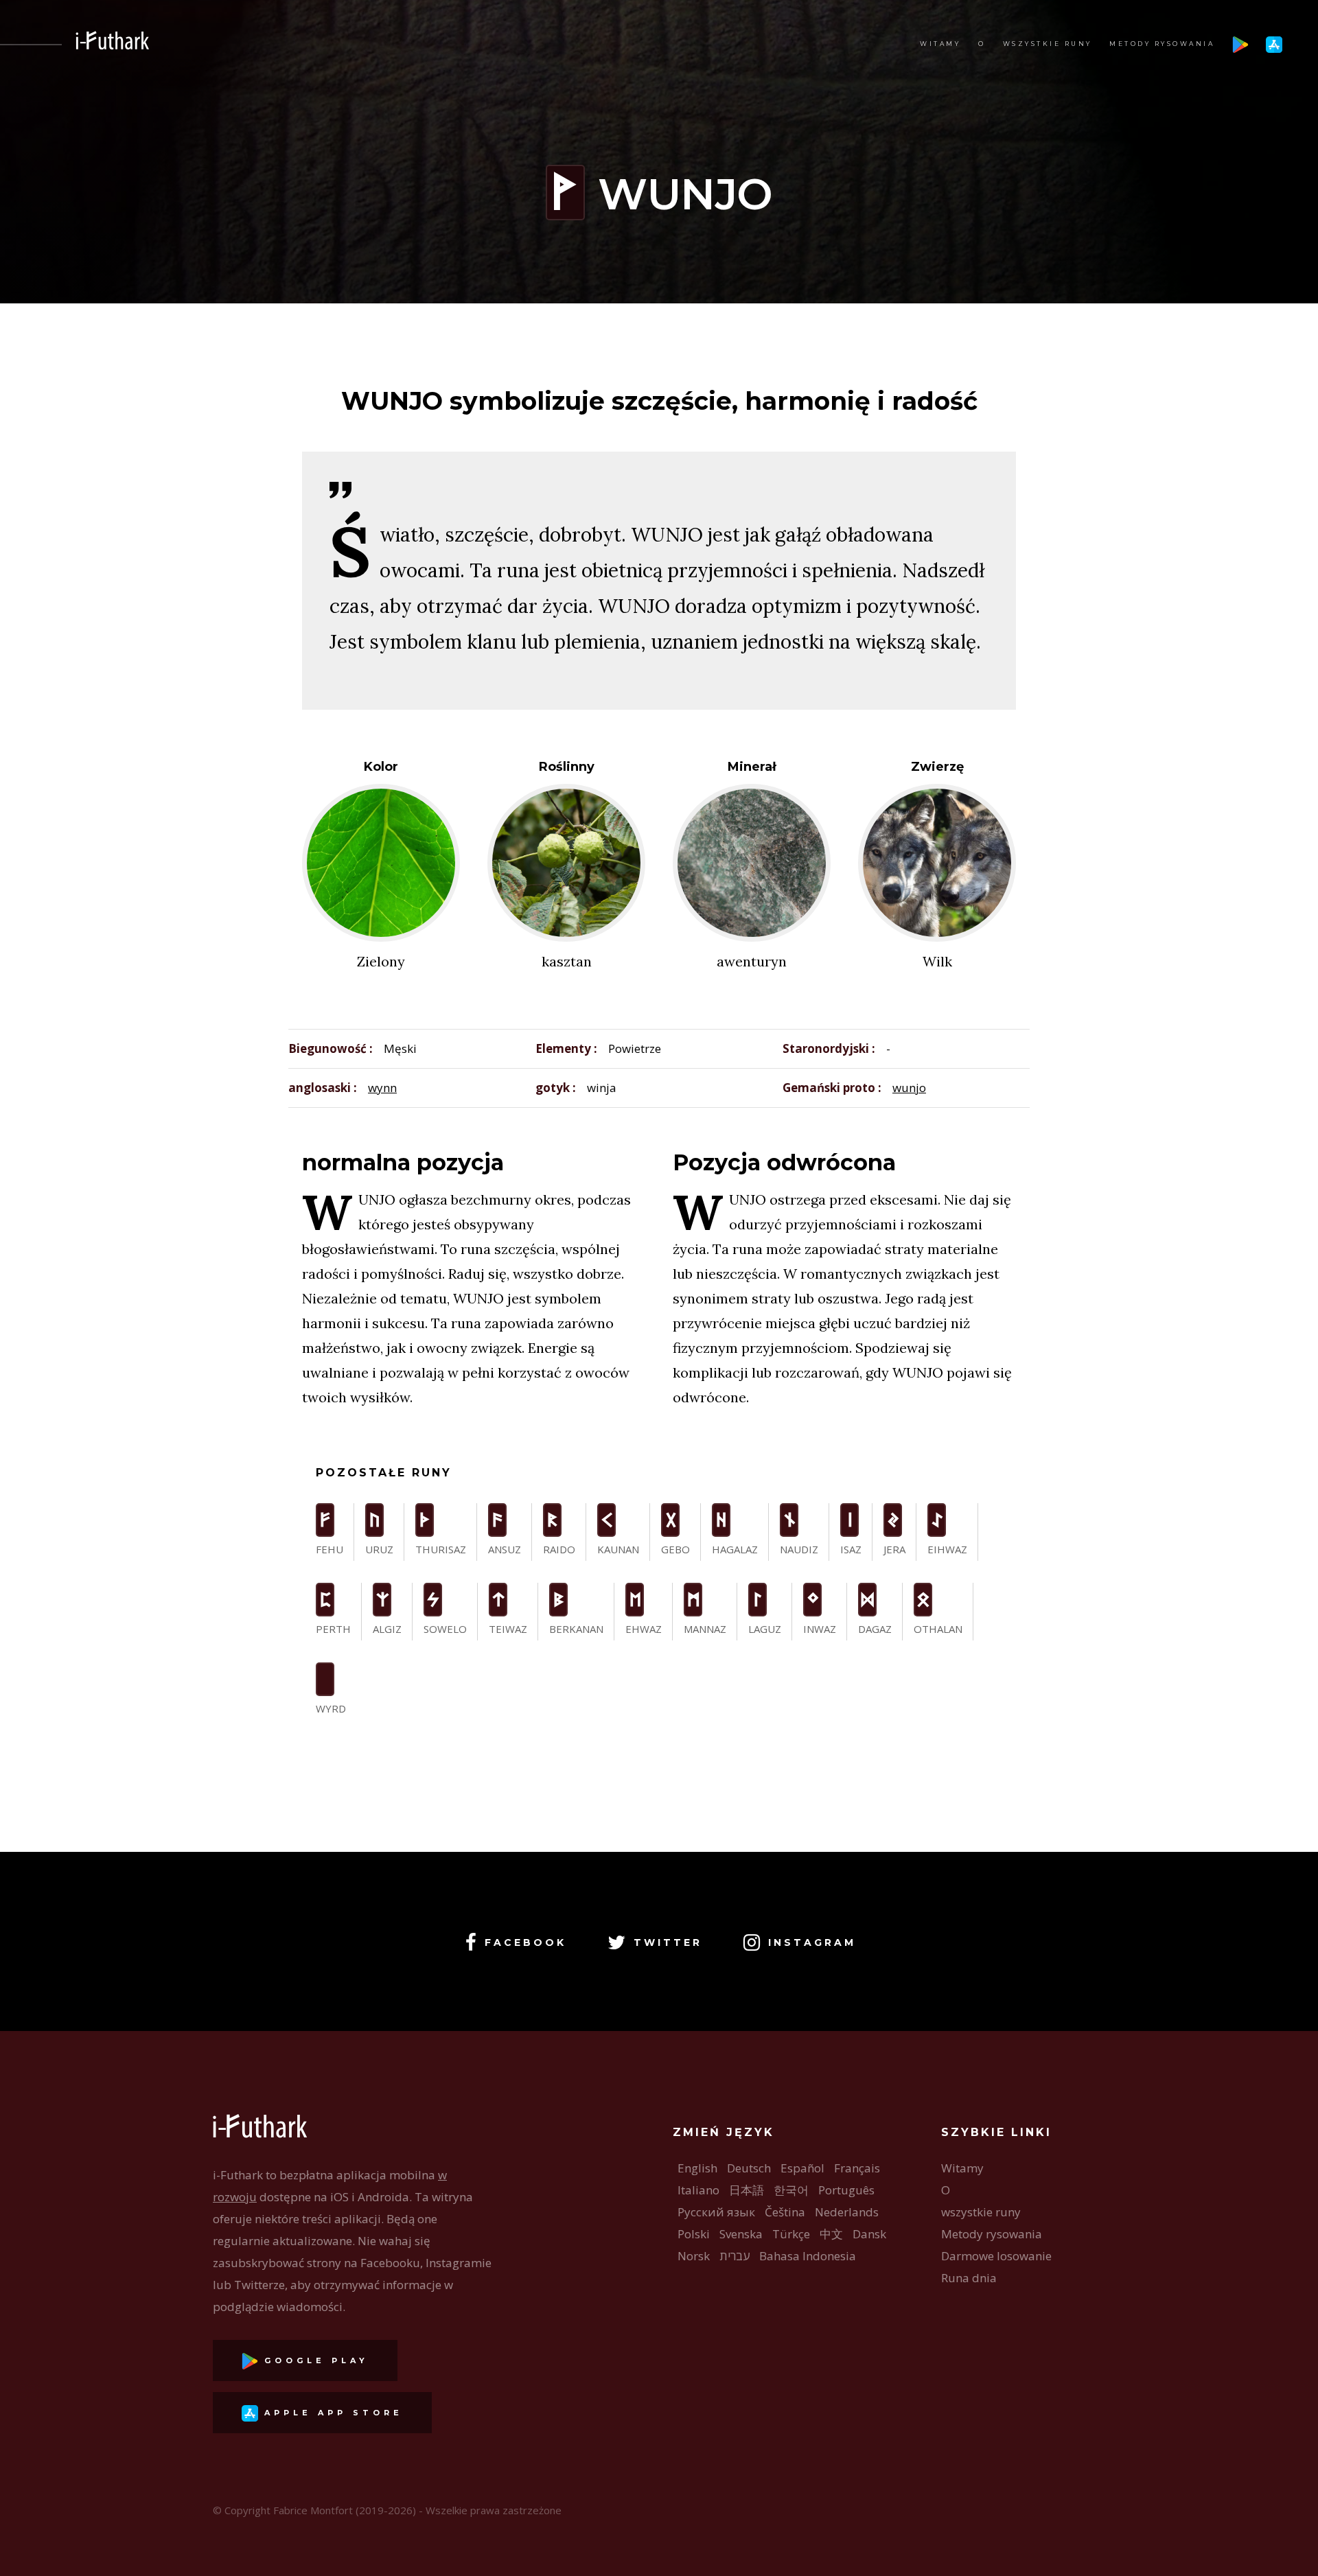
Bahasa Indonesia (808, 2256)
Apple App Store (331, 2413)
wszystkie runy (1048, 44)
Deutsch (749, 2168)
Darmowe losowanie (996, 2256)
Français (857, 2168)
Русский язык (716, 2212)
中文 (831, 2234)
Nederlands (847, 2212)
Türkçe (791, 2234)
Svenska (741, 2234)
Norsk (694, 2256)
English (697, 2168)
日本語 (747, 2190)
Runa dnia (969, 2278)
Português (846, 2190)
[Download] (1240, 44)
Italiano (698, 2190)
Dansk (869, 2234)
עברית (735, 2256)
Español (802, 2168)
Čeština (785, 2212)
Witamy (940, 44)
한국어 (791, 2190)
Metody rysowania (1162, 44)
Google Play (313, 2360)
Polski (694, 2234)
